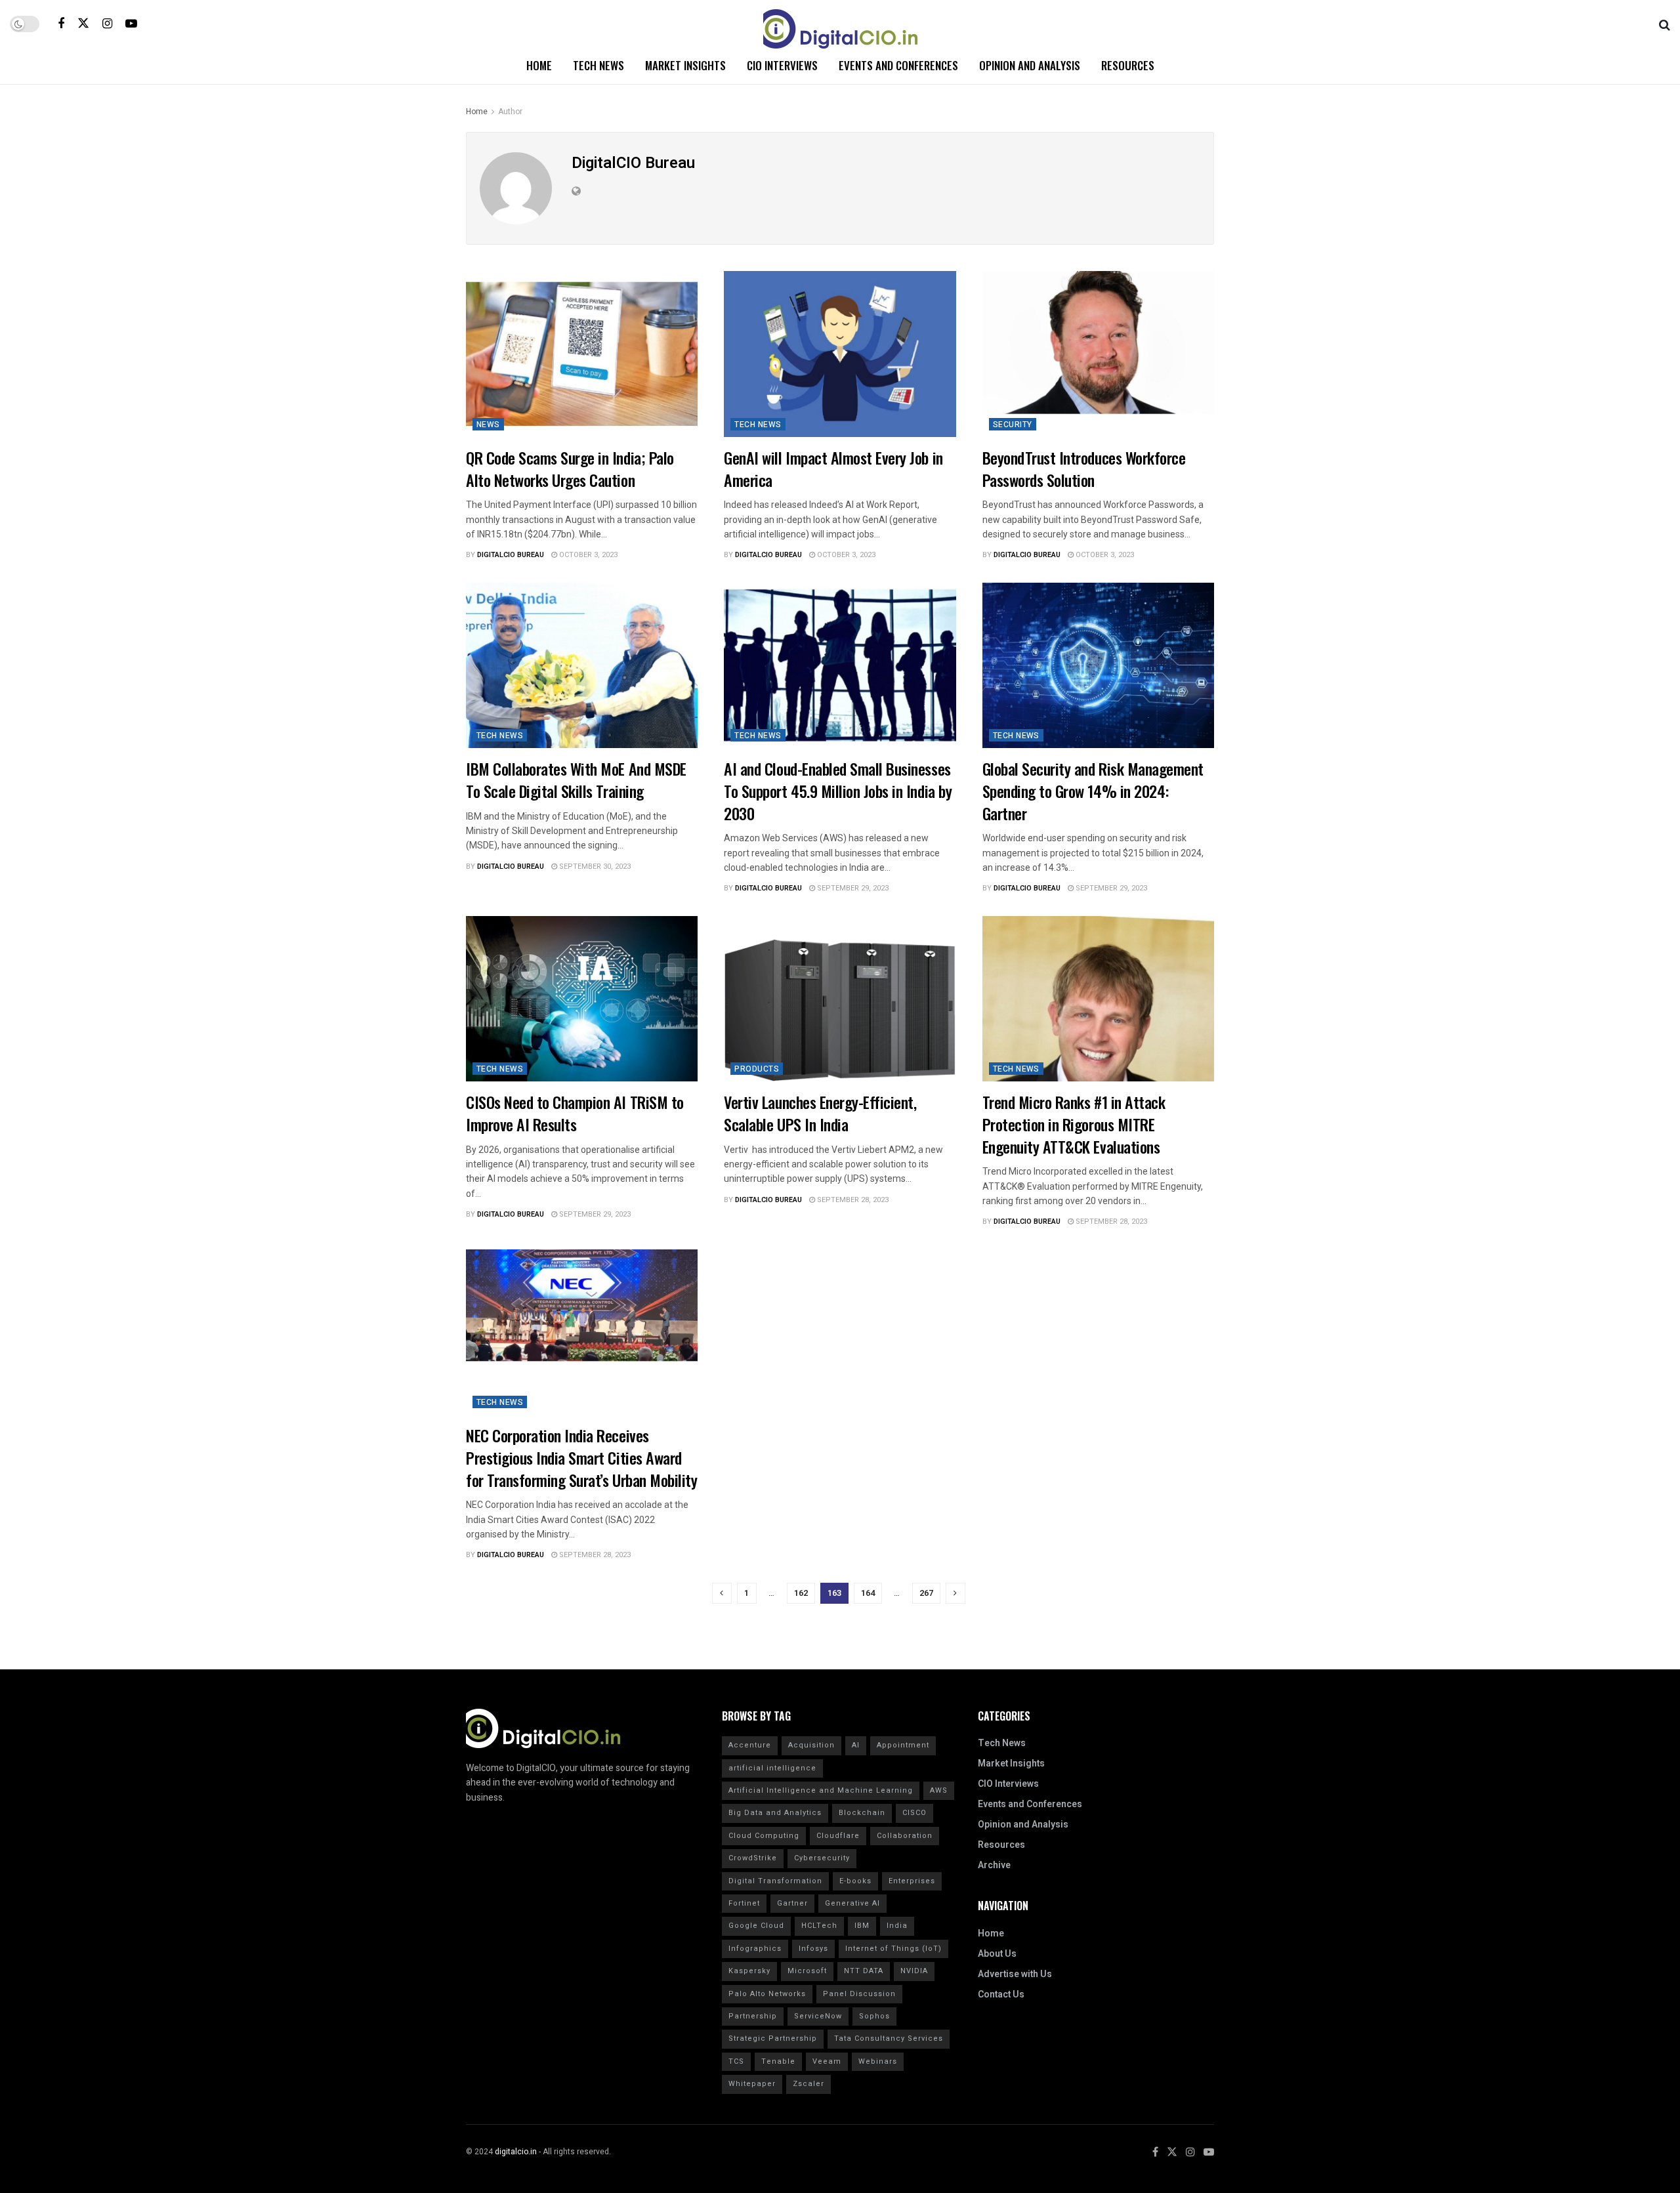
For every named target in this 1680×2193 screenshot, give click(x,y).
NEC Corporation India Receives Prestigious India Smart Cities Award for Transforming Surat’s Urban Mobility (581, 1457)
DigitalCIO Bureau (511, 555)
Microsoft (807, 1971)
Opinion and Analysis (1030, 65)
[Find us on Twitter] (83, 23)
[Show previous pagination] (722, 1593)
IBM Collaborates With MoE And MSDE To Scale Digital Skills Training (576, 780)
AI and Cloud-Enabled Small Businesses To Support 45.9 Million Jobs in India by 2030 (838, 790)
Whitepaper (752, 2084)
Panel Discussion (859, 1994)
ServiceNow (818, 2016)
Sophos (874, 2016)
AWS (939, 1790)
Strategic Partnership (773, 2038)
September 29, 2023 (852, 888)
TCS (736, 2061)
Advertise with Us (1015, 1974)
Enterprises (912, 1881)
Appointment (903, 1745)
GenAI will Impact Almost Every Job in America (833, 469)
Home (539, 65)
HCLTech (819, 1926)
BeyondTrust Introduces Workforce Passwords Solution (1084, 469)
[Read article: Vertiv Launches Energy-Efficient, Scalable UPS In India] (840, 999)
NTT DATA (864, 1971)
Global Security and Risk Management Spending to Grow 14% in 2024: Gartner (1093, 790)
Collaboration (905, 1836)
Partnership (753, 2016)
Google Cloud (756, 1926)
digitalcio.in (516, 2152)
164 (868, 1593)
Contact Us (1001, 1995)
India (897, 1926)
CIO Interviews (782, 65)
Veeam (827, 2061)
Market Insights (685, 65)
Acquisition (811, 1745)
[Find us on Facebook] (61, 24)
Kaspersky (749, 1971)
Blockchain (862, 1813)
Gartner (792, 1903)
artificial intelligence (772, 1768)
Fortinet (744, 1903)
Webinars (878, 2061)
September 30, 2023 (594, 867)
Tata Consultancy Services (889, 2038)
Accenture (750, 1745)
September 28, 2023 (852, 1200)
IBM (862, 1926)
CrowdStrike (753, 1858)
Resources (1128, 65)
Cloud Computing (764, 1836)
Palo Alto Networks (767, 1994)
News (488, 425)
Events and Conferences (898, 65)
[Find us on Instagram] (107, 24)
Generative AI (852, 1903)
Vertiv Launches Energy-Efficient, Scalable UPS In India (820, 1113)
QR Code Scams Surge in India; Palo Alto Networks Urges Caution (570, 469)
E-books (855, 1881)
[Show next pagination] (955, 1593)
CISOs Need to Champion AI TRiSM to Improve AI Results (575, 1113)
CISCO (914, 1813)
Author (510, 112)
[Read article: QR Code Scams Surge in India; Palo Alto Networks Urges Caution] (582, 354)
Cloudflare (838, 1836)
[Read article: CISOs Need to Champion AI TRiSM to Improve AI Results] (582, 999)
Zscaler (808, 2084)
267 (926, 1593)
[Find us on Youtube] (131, 24)
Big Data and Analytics (775, 1813)
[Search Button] (1665, 24)
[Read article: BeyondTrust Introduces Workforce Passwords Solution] (1098, 354)
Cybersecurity (822, 1858)
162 (801, 1593)
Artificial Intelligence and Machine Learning (821, 1790)
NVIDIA (914, 1971)
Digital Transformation (775, 1881)
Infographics (755, 1949)
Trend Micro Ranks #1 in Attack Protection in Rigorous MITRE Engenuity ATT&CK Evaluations (1074, 1124)
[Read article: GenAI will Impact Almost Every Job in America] (840, 354)
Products (757, 1069)
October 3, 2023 (587, 555)
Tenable (778, 2061)
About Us (997, 1954)
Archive (994, 1865)
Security (1013, 425)
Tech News (598, 65)
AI (856, 1745)
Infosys (813, 1949)
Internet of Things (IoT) (893, 1949)
